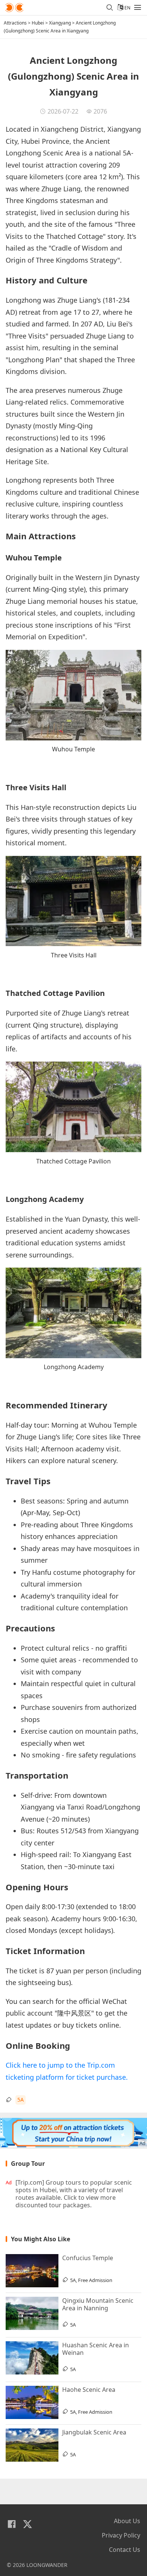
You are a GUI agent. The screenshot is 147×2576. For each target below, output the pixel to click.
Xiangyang (60, 23)
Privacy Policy (121, 2535)
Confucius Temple (88, 2258)
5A (21, 2100)
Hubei (38, 23)
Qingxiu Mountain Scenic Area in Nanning (98, 2304)
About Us (127, 2521)
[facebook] (12, 2524)
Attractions (15, 23)
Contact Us (125, 2550)
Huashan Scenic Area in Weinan (96, 2349)
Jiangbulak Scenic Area (94, 2432)
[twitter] (28, 2524)
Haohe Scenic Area (89, 2390)
